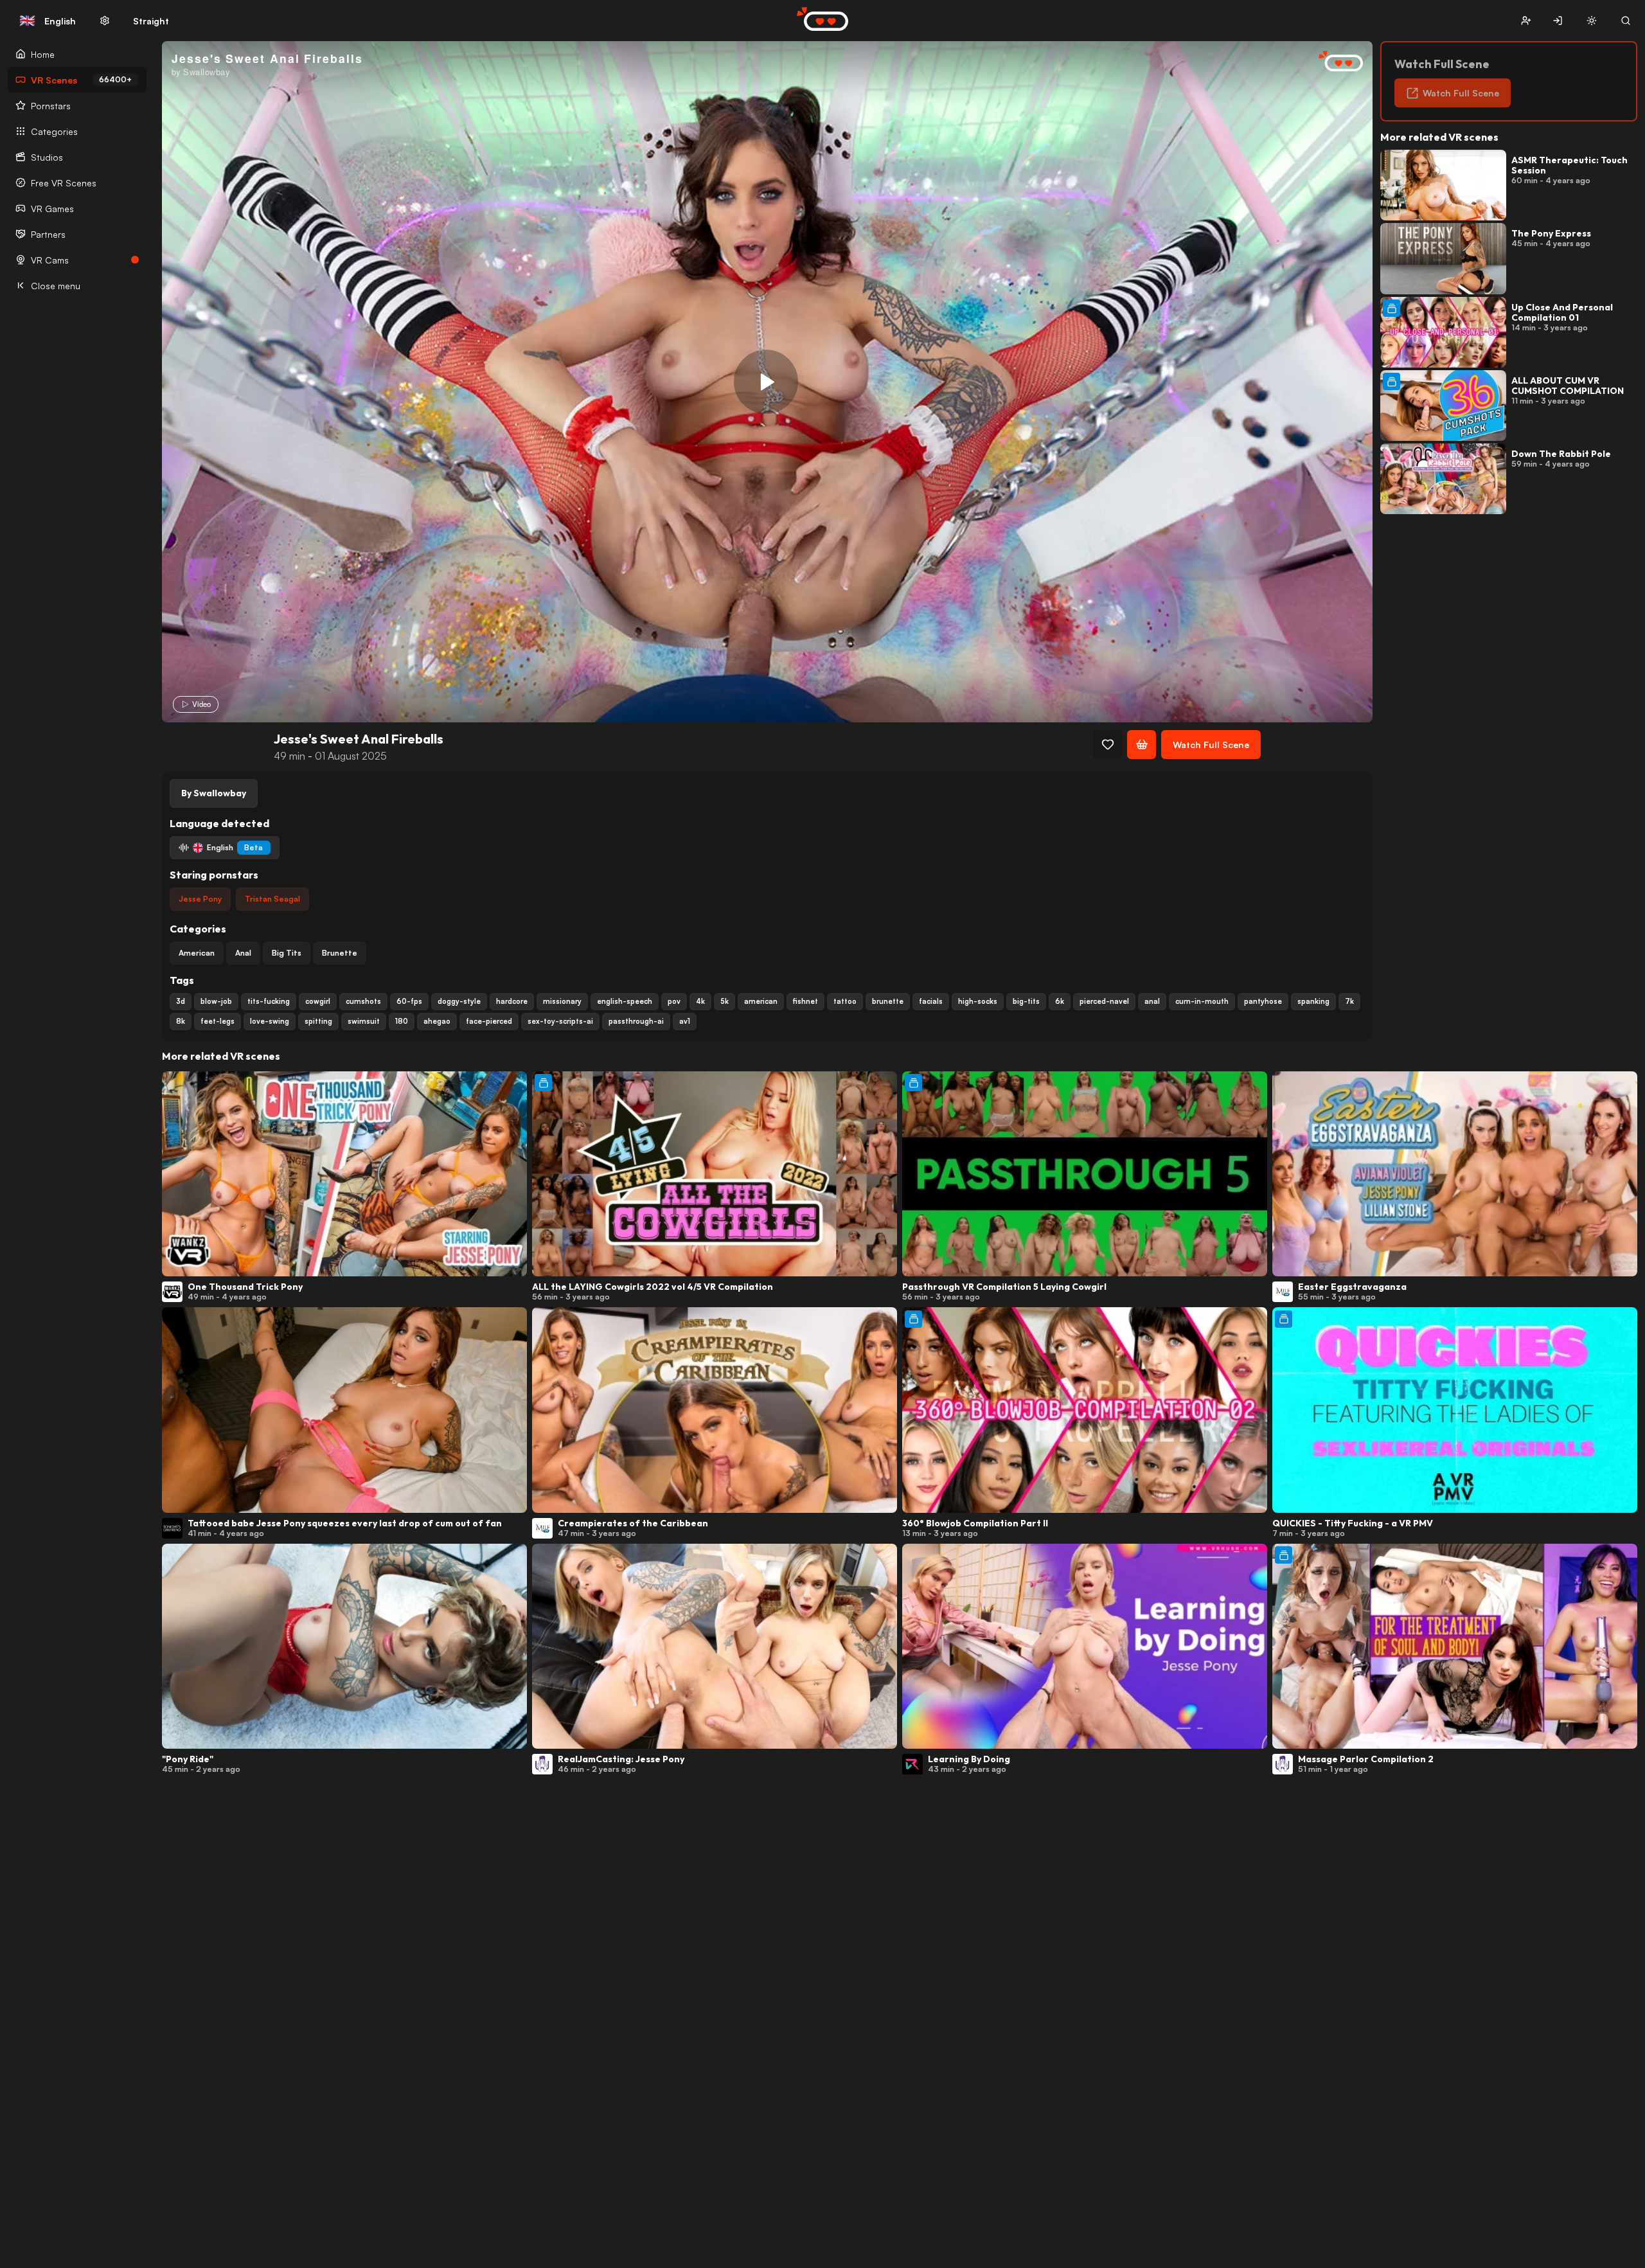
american (761, 1001)
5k (725, 1001)
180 (402, 1021)
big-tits (1026, 1001)
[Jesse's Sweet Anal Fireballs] (766, 382)
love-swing (270, 1021)
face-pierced (489, 1021)
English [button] (48, 21)
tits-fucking (269, 1001)
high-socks (978, 1001)
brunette (888, 1001)
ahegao (437, 1021)
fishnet (805, 1001)
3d (181, 1001)
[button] (1526, 21)
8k (181, 1021)
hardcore (512, 1001)
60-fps (409, 1001)
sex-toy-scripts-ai (560, 1021)
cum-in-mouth (1202, 1001)
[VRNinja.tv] (1334, 62)
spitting (318, 1021)
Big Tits (287, 953)
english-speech (625, 1001)
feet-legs (218, 1021)
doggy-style (459, 1001)
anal (1152, 1001)
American (197, 953)
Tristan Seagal (272, 899)
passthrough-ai (636, 1021)
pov (674, 1001)
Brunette (340, 953)
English (235, 847)
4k (700, 1001)
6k (1060, 1001)
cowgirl (318, 1001)
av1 (685, 1021)
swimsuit (364, 1021)
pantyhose (1263, 1001)
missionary (562, 1001)
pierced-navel (1104, 1001)
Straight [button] (151, 21)
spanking (1313, 1001)
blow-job (216, 1001)
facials (931, 1001)
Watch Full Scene (1211, 745)
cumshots (363, 1001)
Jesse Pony (200, 899)
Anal (243, 953)
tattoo (845, 1001)
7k (1349, 1001)
